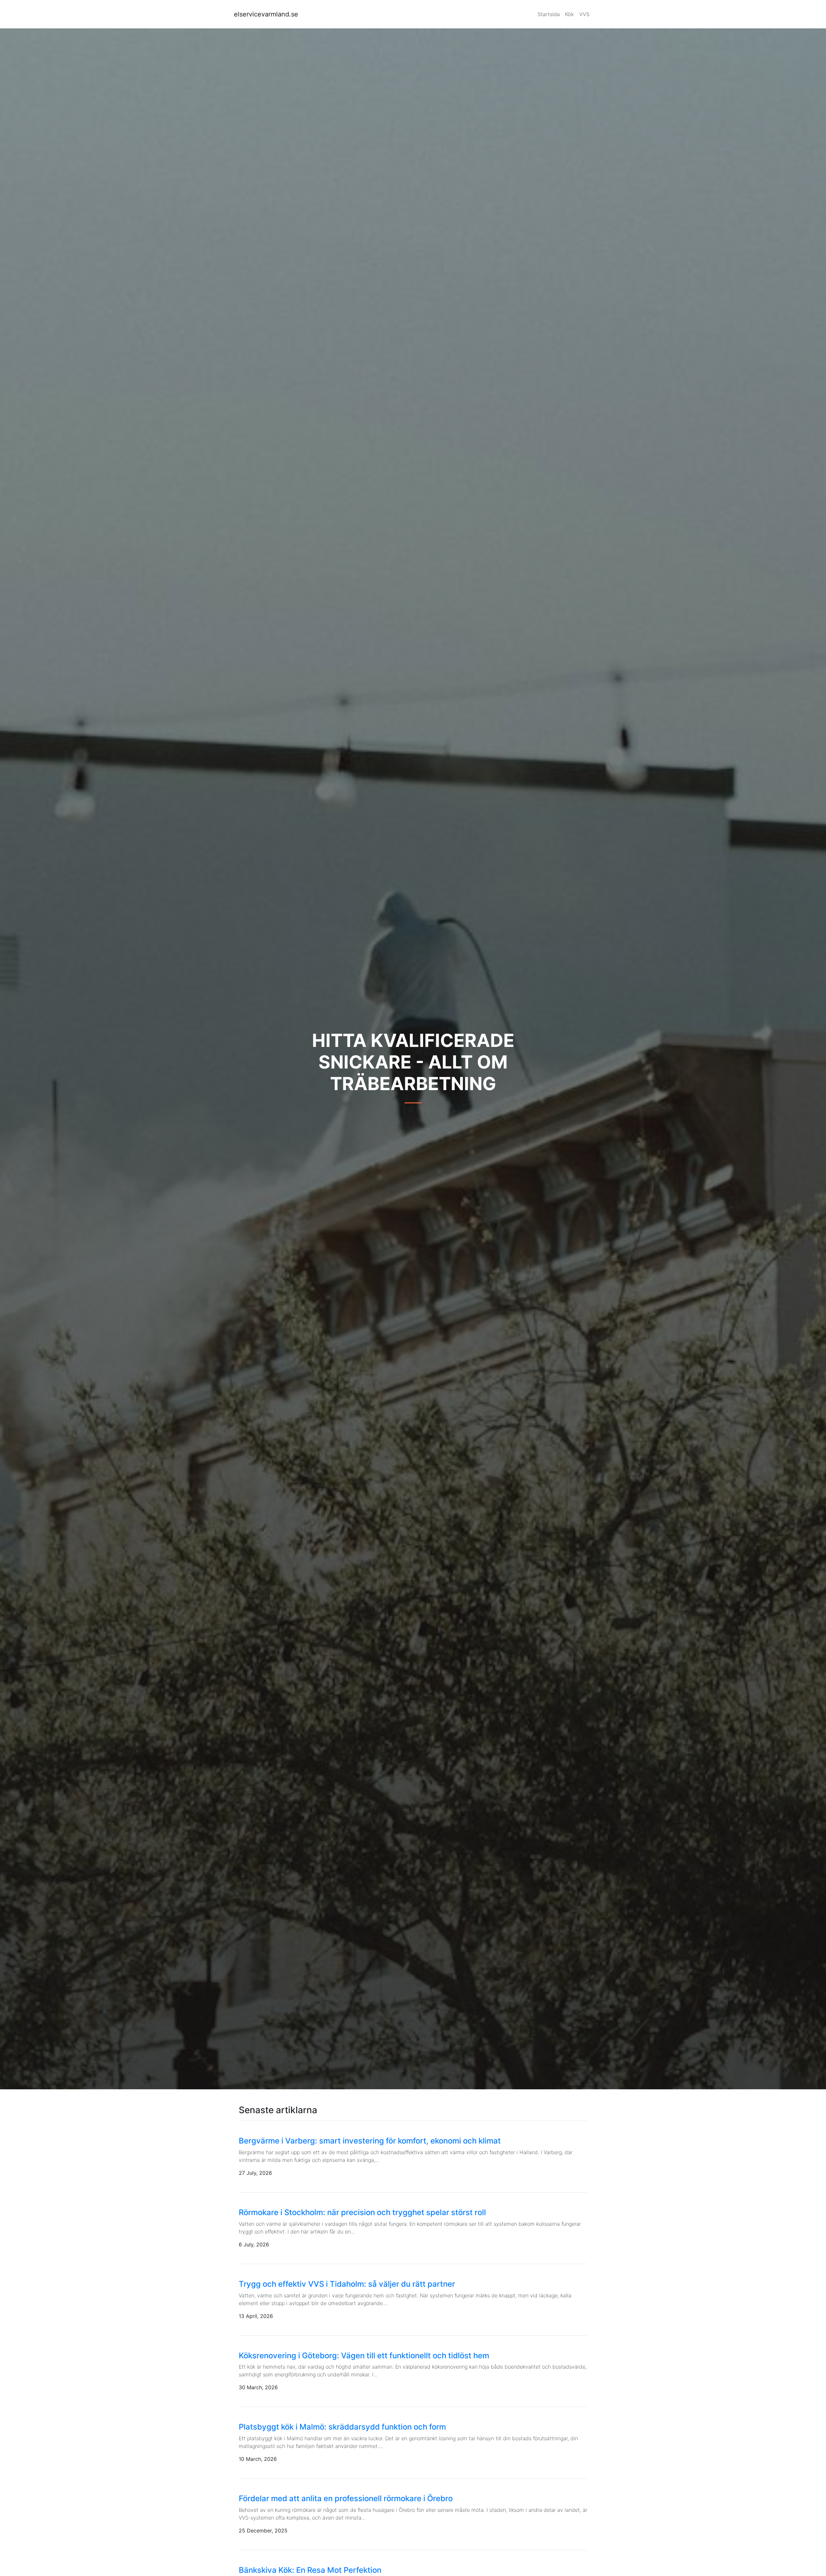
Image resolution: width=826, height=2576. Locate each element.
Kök (569, 14)
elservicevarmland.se (266, 14)
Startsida (549, 14)
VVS (584, 14)
